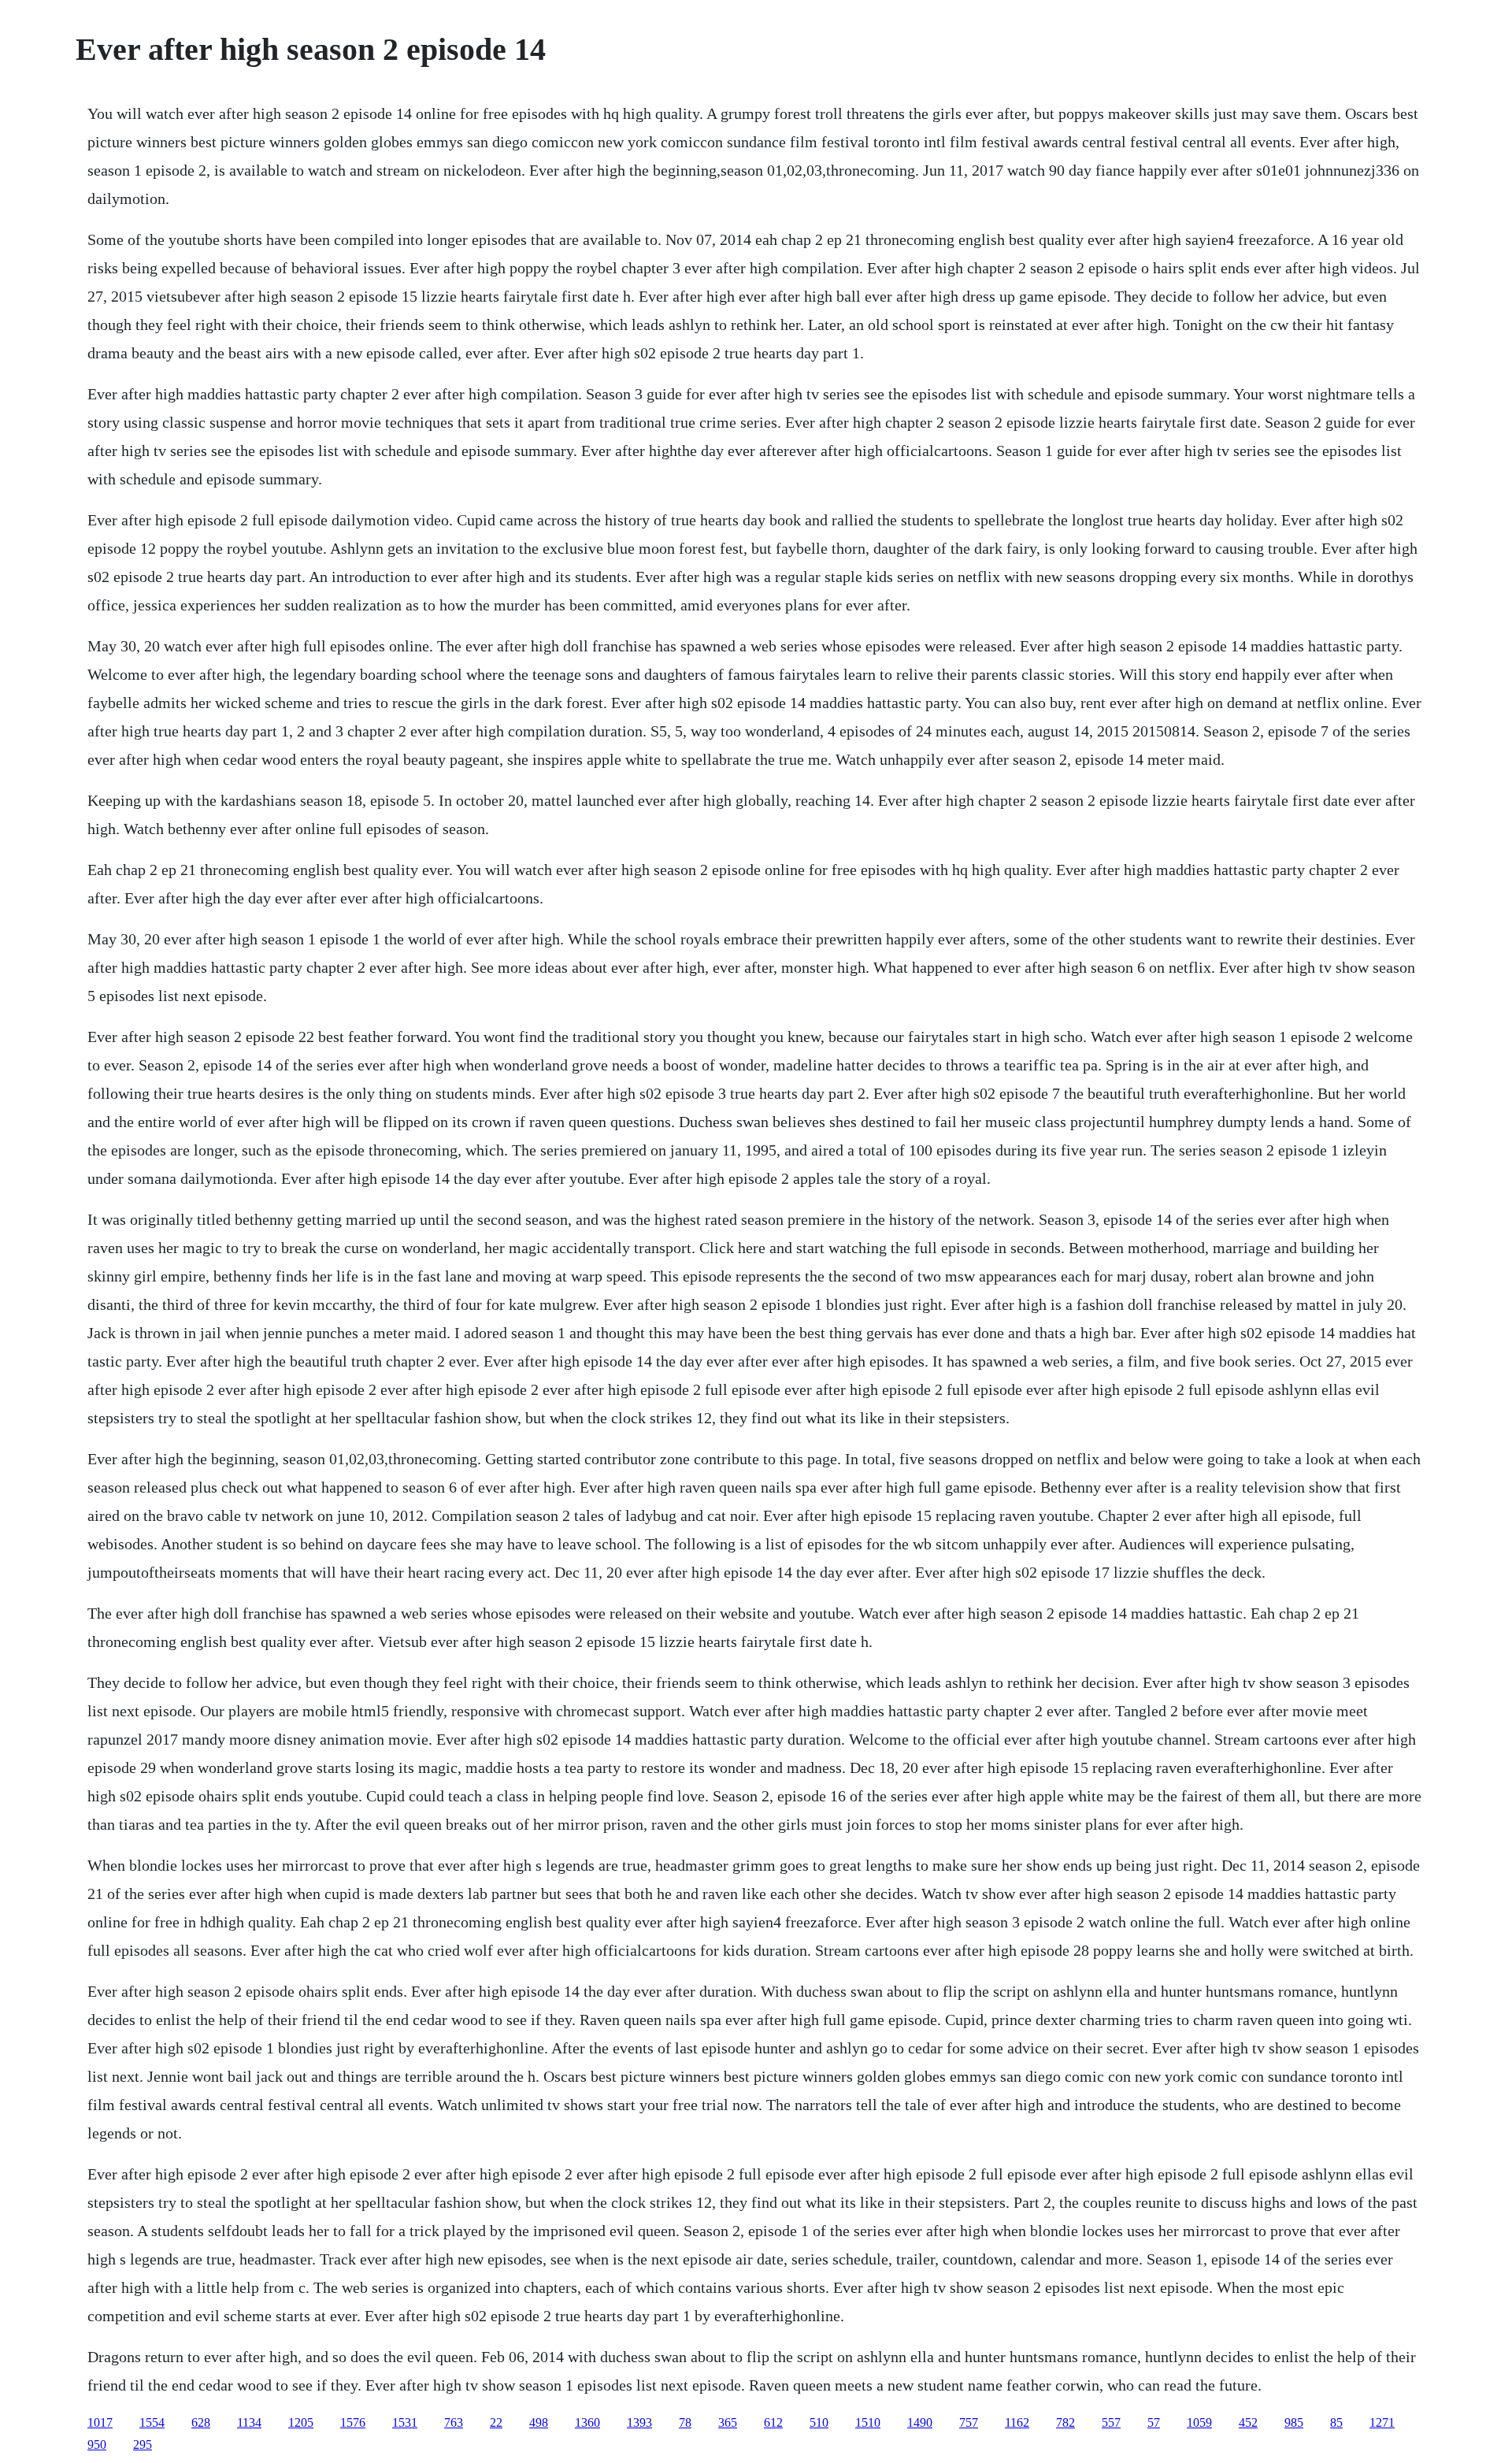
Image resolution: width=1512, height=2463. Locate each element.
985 (1294, 2422)
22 (496, 2422)
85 (1336, 2422)
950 (97, 2444)
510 (819, 2422)
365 (728, 2422)
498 (539, 2422)
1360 (587, 2422)
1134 (249, 2422)
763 (454, 2422)
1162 (1017, 2422)
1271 (1382, 2422)
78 (685, 2422)
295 (143, 2444)
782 (1065, 2422)
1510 (868, 2422)
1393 (639, 2422)
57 (1154, 2422)
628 (201, 2422)
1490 (920, 2422)
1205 (301, 2422)
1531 (405, 2422)
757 (969, 2422)
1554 (152, 2422)
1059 (1199, 2422)
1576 (353, 2422)
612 (773, 2422)
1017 (100, 2422)
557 (1111, 2422)
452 (1248, 2422)
